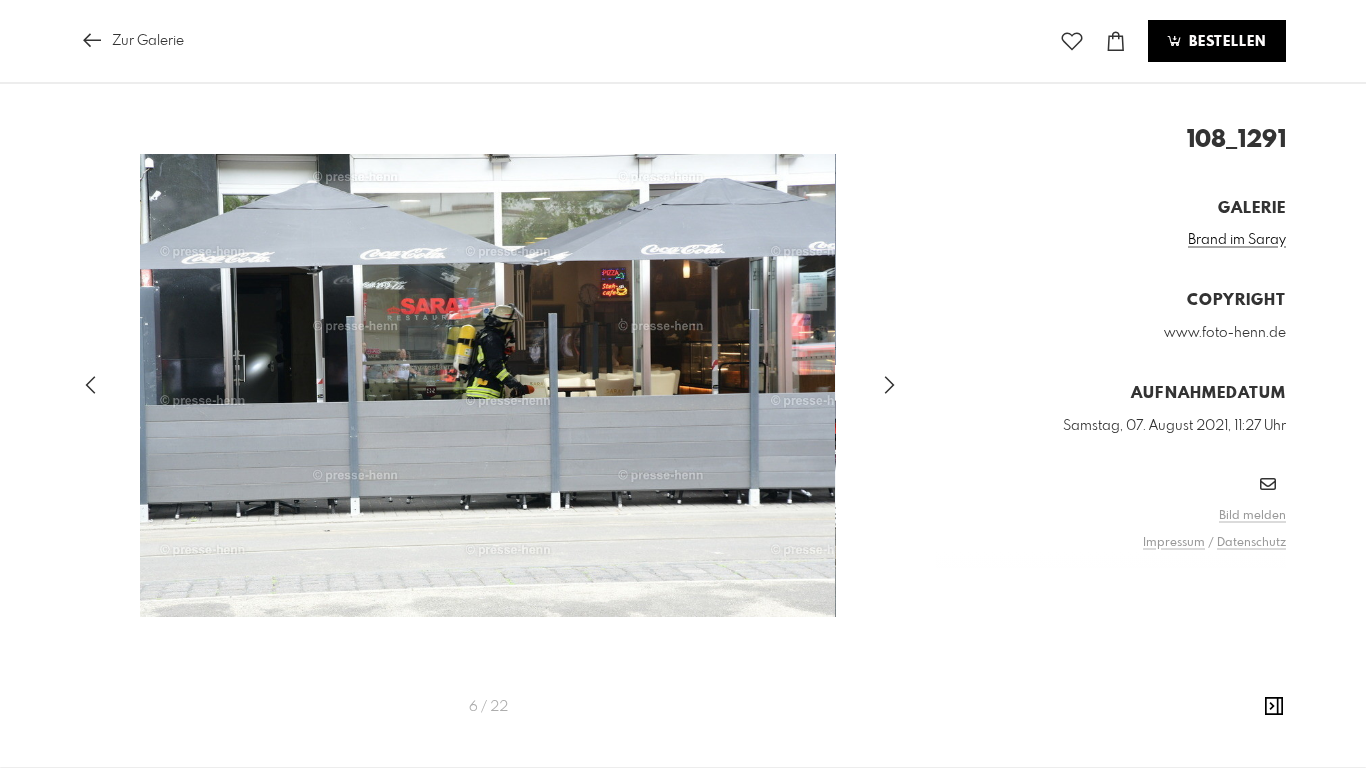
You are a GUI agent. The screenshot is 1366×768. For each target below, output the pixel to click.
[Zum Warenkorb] (1116, 41)
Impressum (1174, 543)
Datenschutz (1251, 543)
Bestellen (1225, 42)
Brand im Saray (1237, 240)
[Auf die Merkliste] (1072, 41)
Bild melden (1252, 516)
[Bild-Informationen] (1274, 707)
